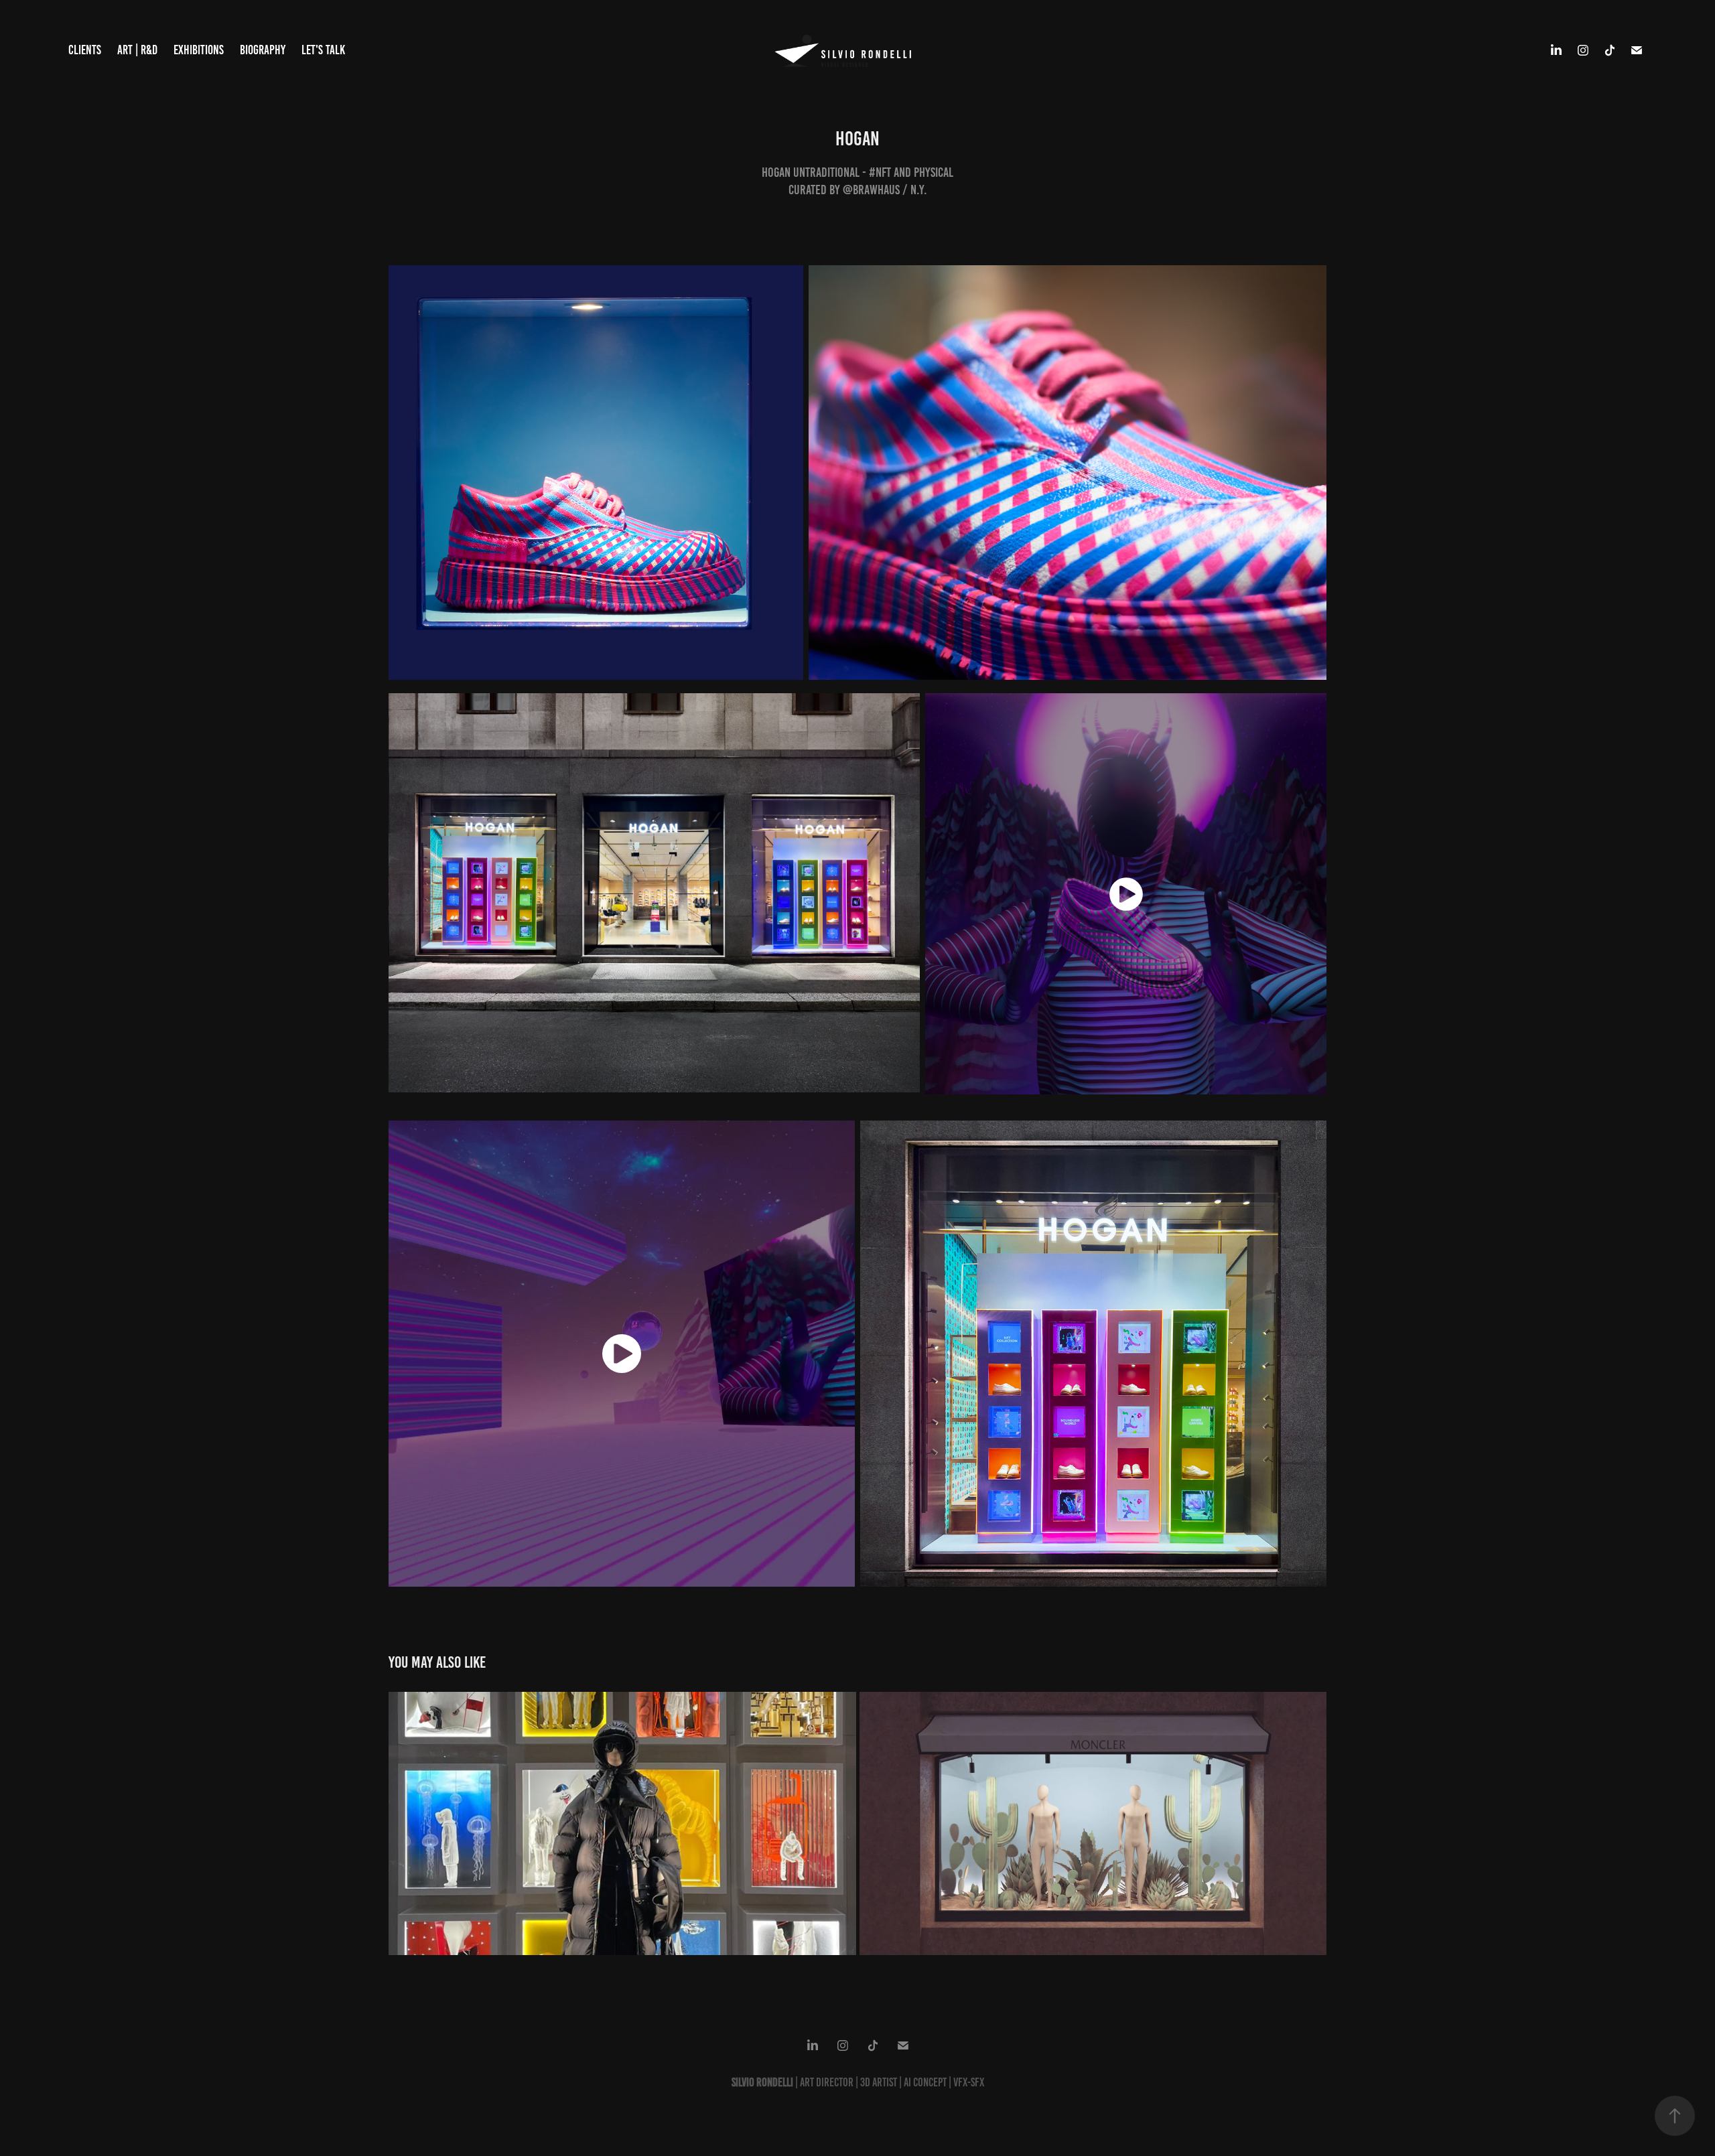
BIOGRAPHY (263, 50)
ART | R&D (137, 50)
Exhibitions (199, 50)
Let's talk (323, 50)
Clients (85, 50)
